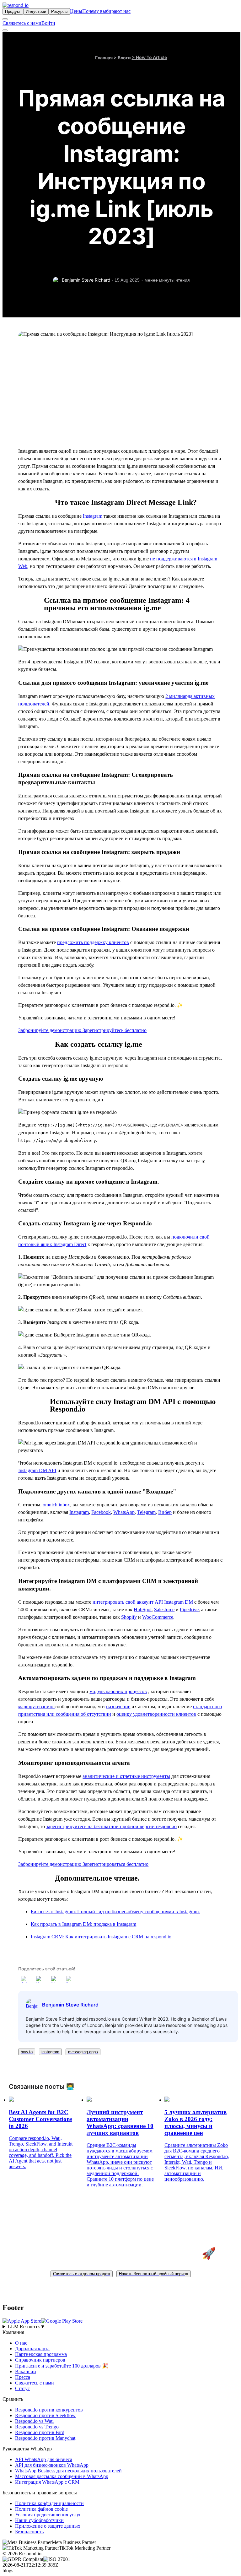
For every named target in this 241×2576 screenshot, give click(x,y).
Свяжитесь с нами (22, 23)
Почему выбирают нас (106, 11)
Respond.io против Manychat (45, 2438)
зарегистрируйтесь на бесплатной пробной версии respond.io (111, 1826)
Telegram (146, 1512)
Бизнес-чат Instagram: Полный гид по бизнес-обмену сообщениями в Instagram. (115, 1912)
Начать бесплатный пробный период (154, 2274)
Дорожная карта (32, 2349)
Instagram (93, 516)
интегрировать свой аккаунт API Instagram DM (143, 1602)
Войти (48, 23)
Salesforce (164, 1609)
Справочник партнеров (40, 2360)
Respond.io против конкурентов (49, 2410)
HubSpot (143, 1609)
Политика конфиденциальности (49, 2503)
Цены (76, 11)
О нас (21, 2343)
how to (27, 2052)
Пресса (23, 2377)
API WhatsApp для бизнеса (44, 2459)
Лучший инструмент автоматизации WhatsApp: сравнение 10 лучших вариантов (120, 2122)
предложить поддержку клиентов (93, 942)
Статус (22, 2388)
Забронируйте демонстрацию (50, 1030)
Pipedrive (189, 1609)
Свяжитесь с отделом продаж (82, 2274)
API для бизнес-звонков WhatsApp (52, 2465)
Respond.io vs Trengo (37, 2427)
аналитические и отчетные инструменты (126, 1776)
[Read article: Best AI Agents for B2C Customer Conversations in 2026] (11, 2100)
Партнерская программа (41, 2354)
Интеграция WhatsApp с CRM (47, 2482)
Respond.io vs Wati (34, 2421)
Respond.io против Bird (40, 2432)
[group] (120, 2327)
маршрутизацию (36, 1707)
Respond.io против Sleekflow (45, 2415)
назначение (118, 1707)
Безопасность (29, 2532)
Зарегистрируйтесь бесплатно (115, 1030)
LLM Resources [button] (27, 2327)
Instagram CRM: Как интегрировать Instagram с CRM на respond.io (101, 1937)
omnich (56, 1505)
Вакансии (26, 2371)
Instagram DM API (37, 1470)
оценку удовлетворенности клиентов (156, 1714)
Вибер (165, 1512)
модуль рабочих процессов (118, 1691)
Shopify (129, 1617)
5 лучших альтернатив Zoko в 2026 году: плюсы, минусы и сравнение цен (195, 2122)
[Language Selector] (5, 19)
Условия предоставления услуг (48, 2515)
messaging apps (83, 2052)
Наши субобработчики (39, 2520)
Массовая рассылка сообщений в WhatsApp (62, 2476)
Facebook (101, 1512)
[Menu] (5, 30)
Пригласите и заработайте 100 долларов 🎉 (62, 2366)
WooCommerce (158, 1617)
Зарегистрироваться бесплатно (115, 1864)
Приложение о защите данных (48, 2526)
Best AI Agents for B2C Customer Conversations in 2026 (40, 2119)
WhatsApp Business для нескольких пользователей (68, 2471)
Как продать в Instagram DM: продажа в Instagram (83, 1924)
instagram (50, 2052)
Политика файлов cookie (41, 2509)
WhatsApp (124, 1512)
